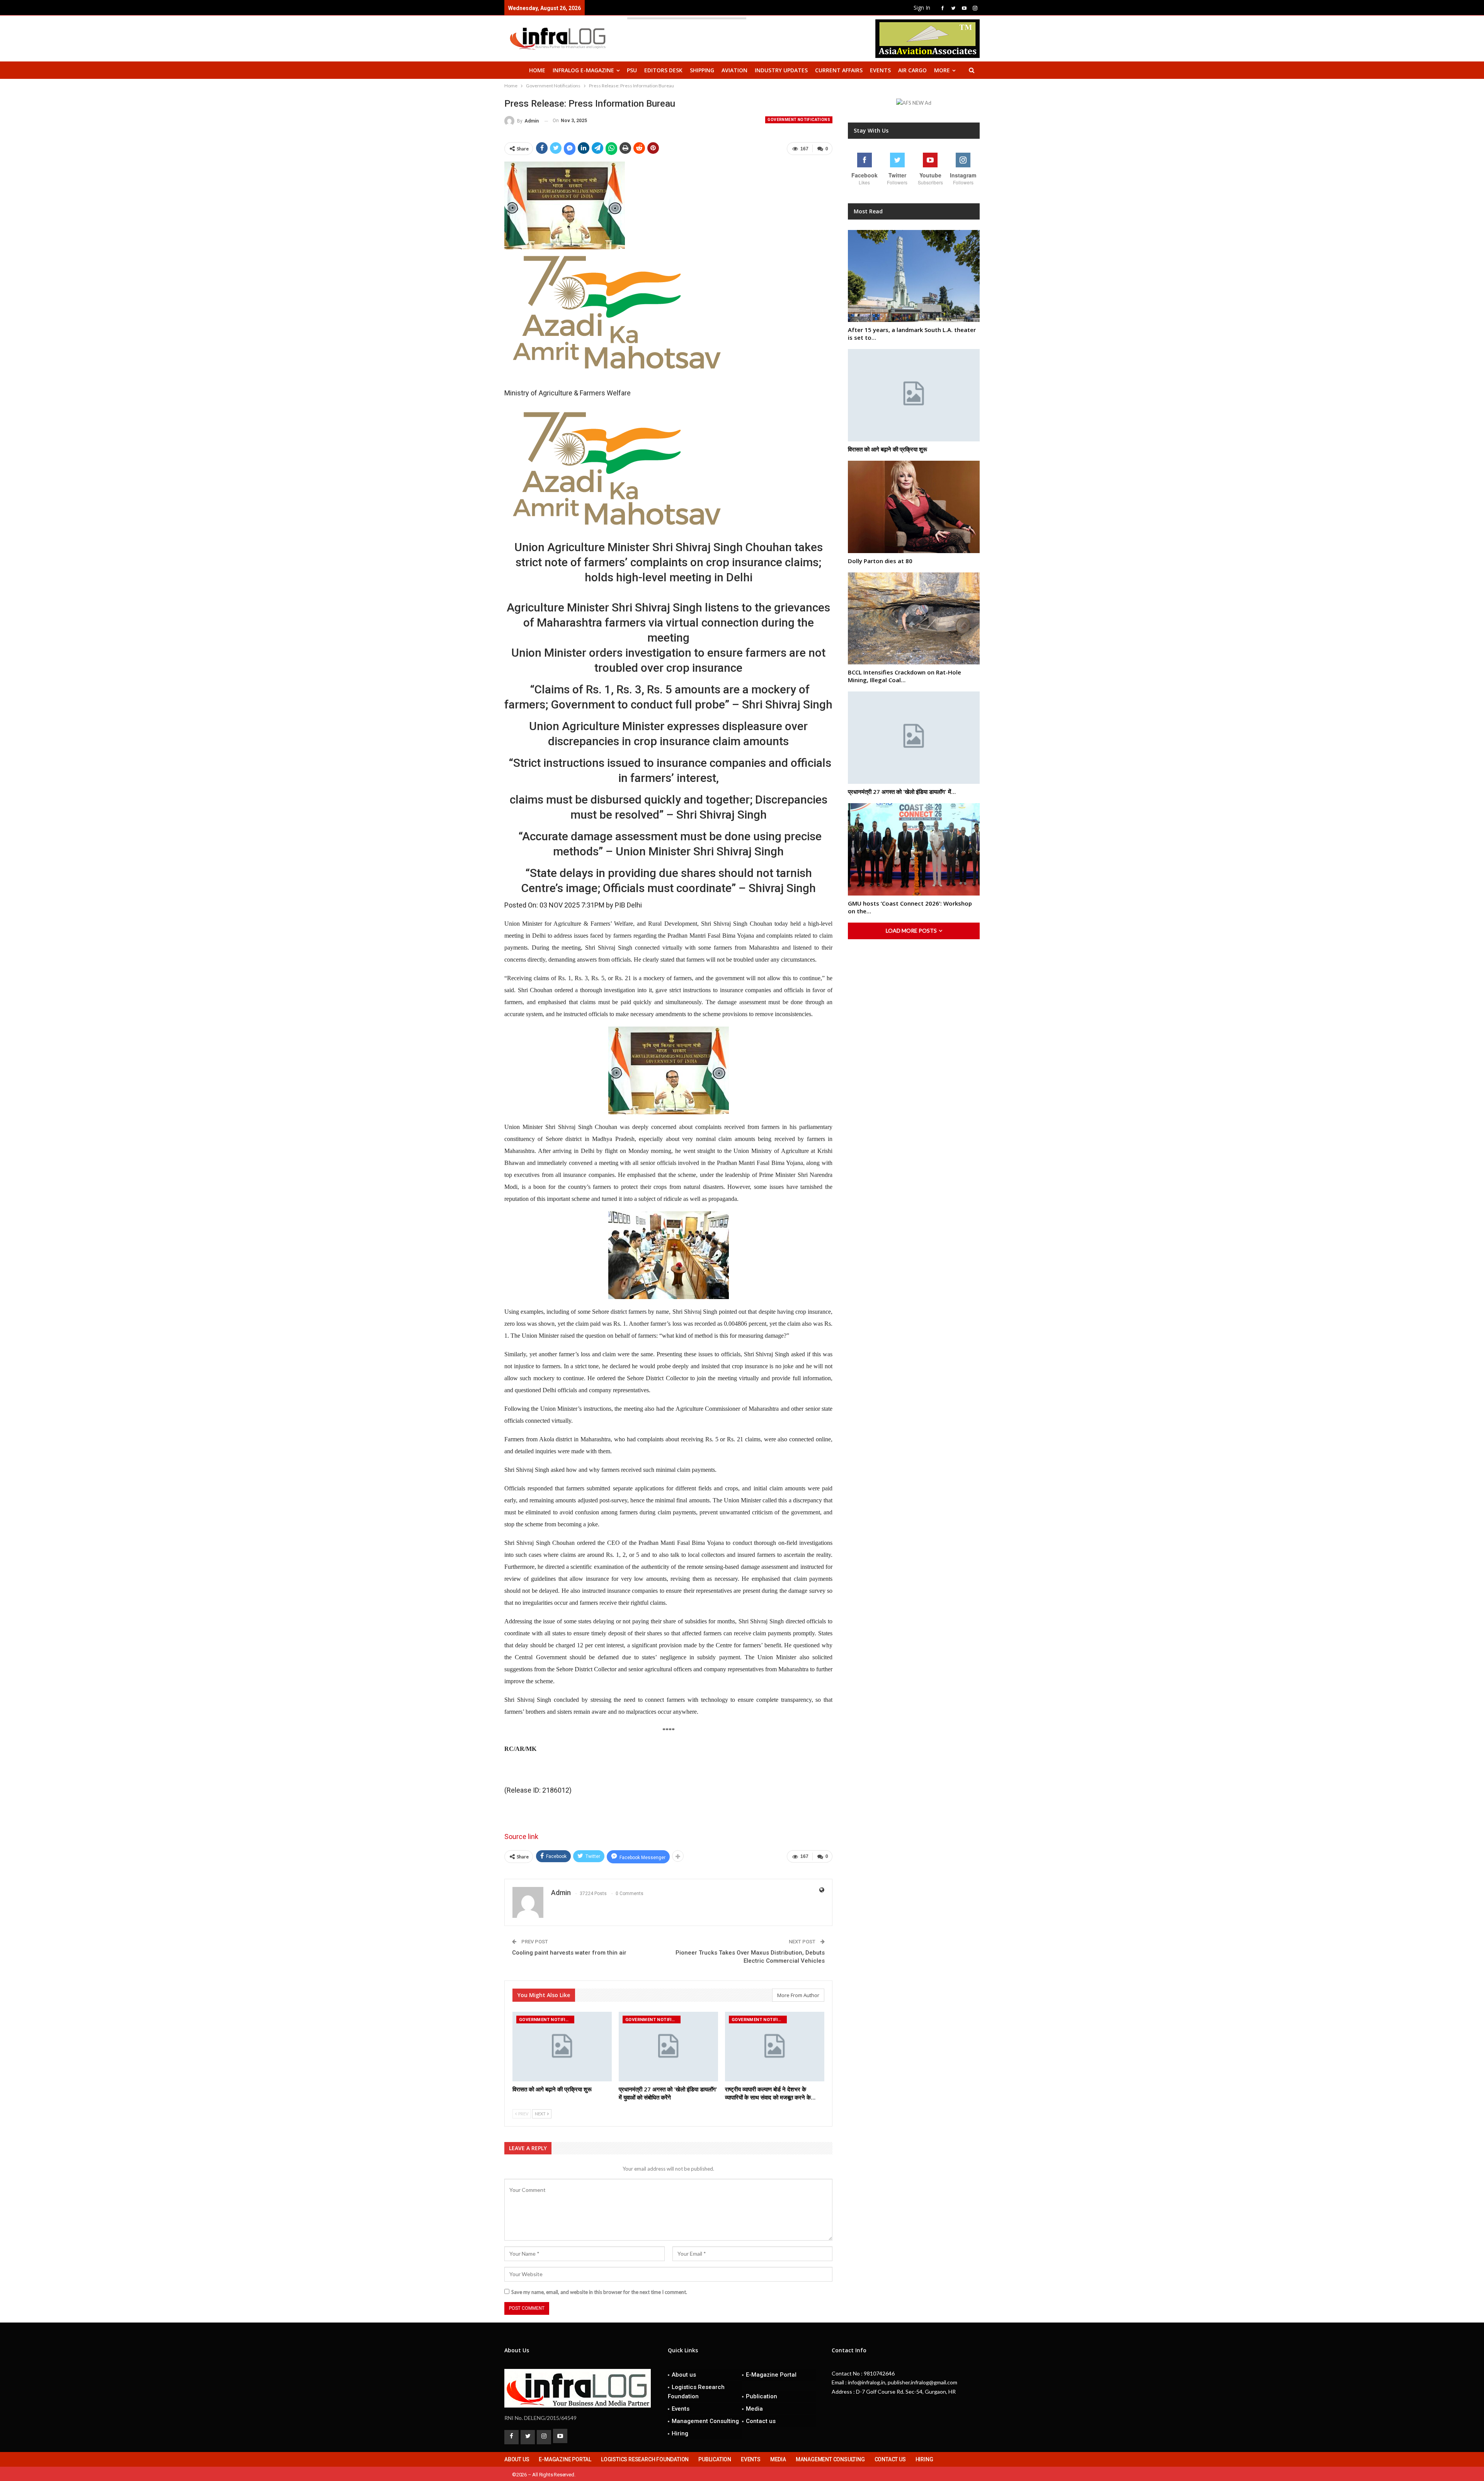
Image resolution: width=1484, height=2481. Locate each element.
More (942, 70)
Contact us (761, 2421)
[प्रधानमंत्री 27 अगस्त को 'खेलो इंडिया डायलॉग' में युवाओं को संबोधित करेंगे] (668, 2047)
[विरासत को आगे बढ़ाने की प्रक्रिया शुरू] (562, 2047)
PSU (632, 70)
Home (537, 70)
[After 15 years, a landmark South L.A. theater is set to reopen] (914, 276)
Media (754, 2409)
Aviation (734, 70)
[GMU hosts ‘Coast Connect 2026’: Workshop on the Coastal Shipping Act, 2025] (914, 849)
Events (880, 70)
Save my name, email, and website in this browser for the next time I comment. (599, 2292)
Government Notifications (799, 120)
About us (684, 2375)
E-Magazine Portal (771, 2375)
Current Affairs (839, 70)
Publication (762, 2396)
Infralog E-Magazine (583, 70)
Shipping (702, 70)
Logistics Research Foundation (696, 2392)
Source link (521, 1836)
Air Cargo (912, 70)
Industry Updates (781, 70)
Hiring (680, 2433)
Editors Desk (663, 70)
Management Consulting (705, 2421)
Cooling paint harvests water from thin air (569, 1953)
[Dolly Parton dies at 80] (914, 507)
